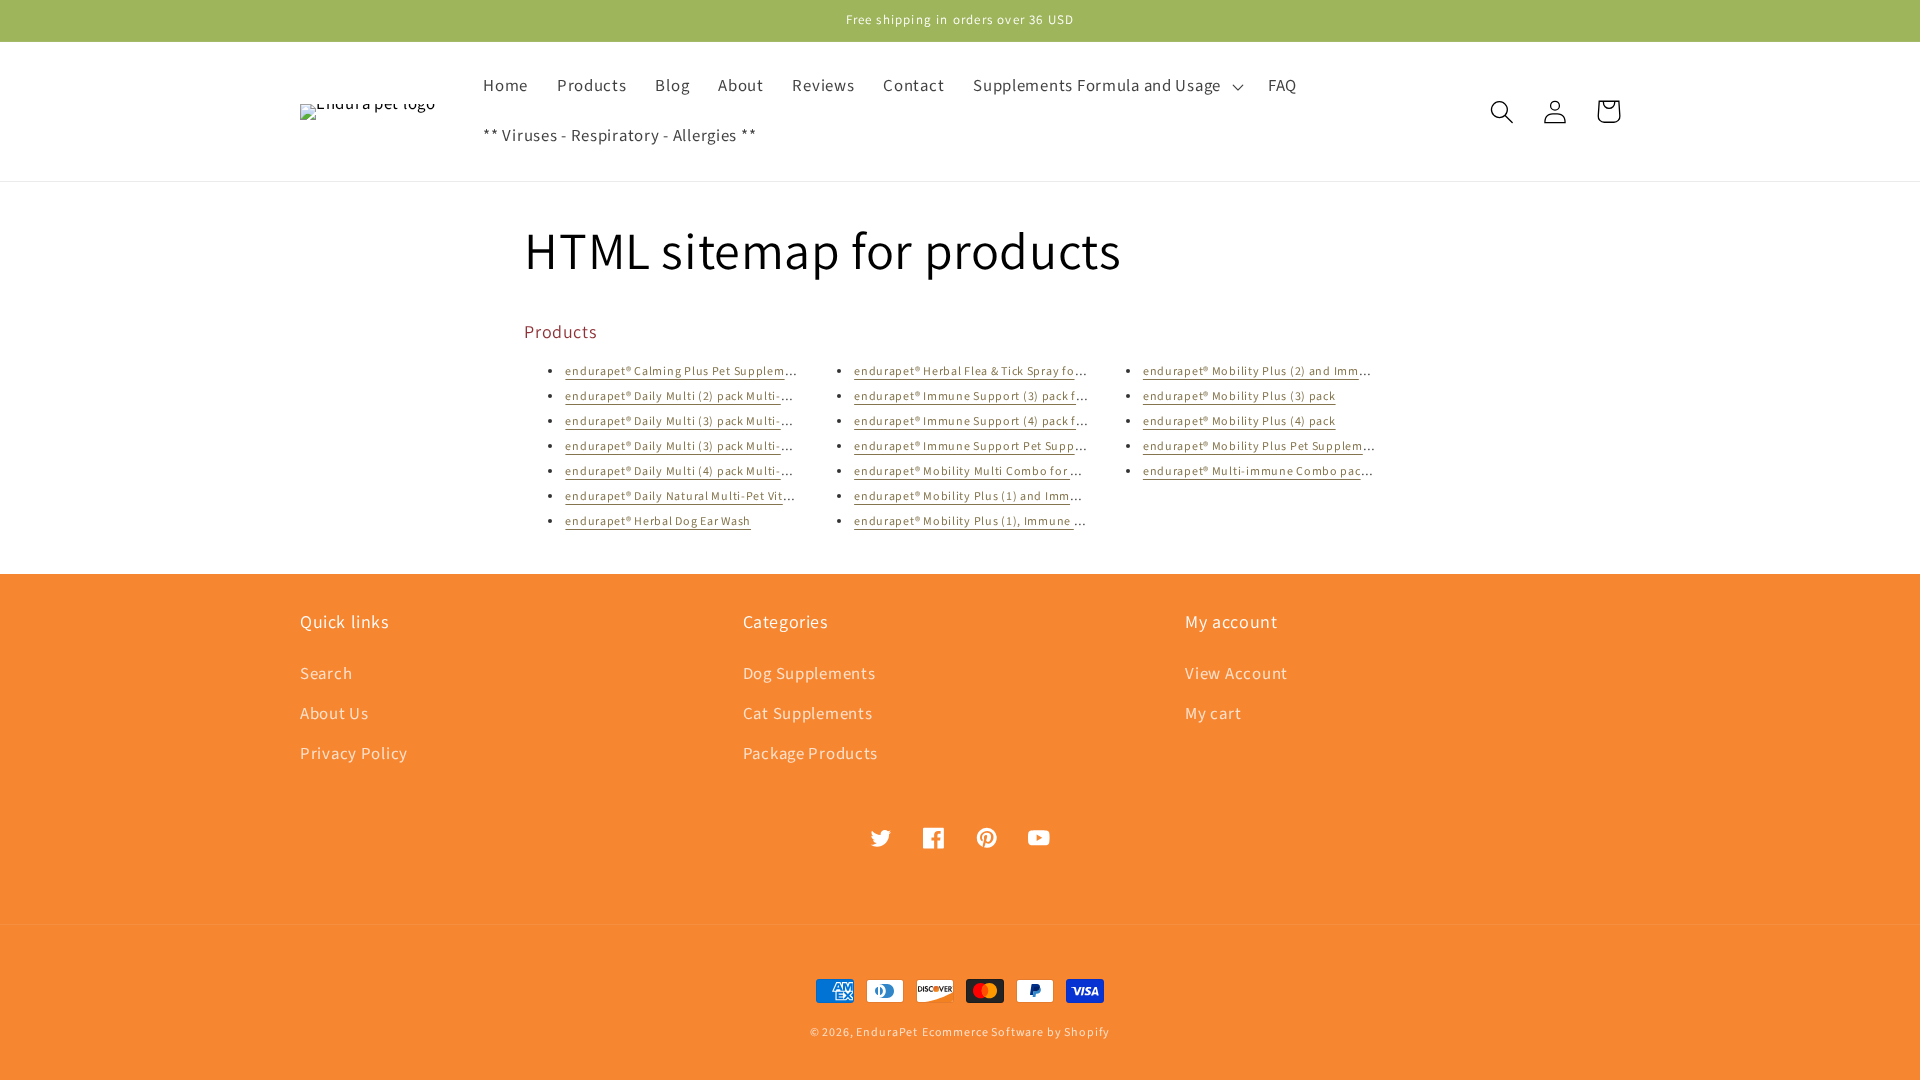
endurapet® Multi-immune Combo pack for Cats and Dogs (1306, 471)
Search (326, 674)
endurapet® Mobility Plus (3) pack (1239, 396)
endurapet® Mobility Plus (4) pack (1239, 421)
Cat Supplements (808, 714)
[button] (1106, 87)
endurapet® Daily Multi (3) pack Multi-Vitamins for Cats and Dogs (749, 446)
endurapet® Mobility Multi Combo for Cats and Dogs (1002, 471)
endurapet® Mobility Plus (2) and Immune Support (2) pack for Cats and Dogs (1362, 371)
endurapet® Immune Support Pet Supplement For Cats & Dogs (1029, 446)
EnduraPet (887, 1032)
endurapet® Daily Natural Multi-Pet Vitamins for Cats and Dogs (742, 496)
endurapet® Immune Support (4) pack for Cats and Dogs (1012, 421)
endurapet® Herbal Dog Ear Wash (658, 521)
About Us (334, 714)
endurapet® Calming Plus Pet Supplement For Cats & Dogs (729, 371)
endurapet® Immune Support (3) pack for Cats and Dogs (1012, 396)
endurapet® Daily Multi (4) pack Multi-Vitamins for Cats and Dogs (749, 471)
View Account (1236, 674)
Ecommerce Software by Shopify (1016, 1032)
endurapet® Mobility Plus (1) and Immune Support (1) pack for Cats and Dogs (1073, 496)
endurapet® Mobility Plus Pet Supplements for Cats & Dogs (1309, 446)
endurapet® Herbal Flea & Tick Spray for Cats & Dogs (1001, 371)
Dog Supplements (809, 674)
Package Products (811, 754)
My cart (1213, 714)
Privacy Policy (354, 754)
